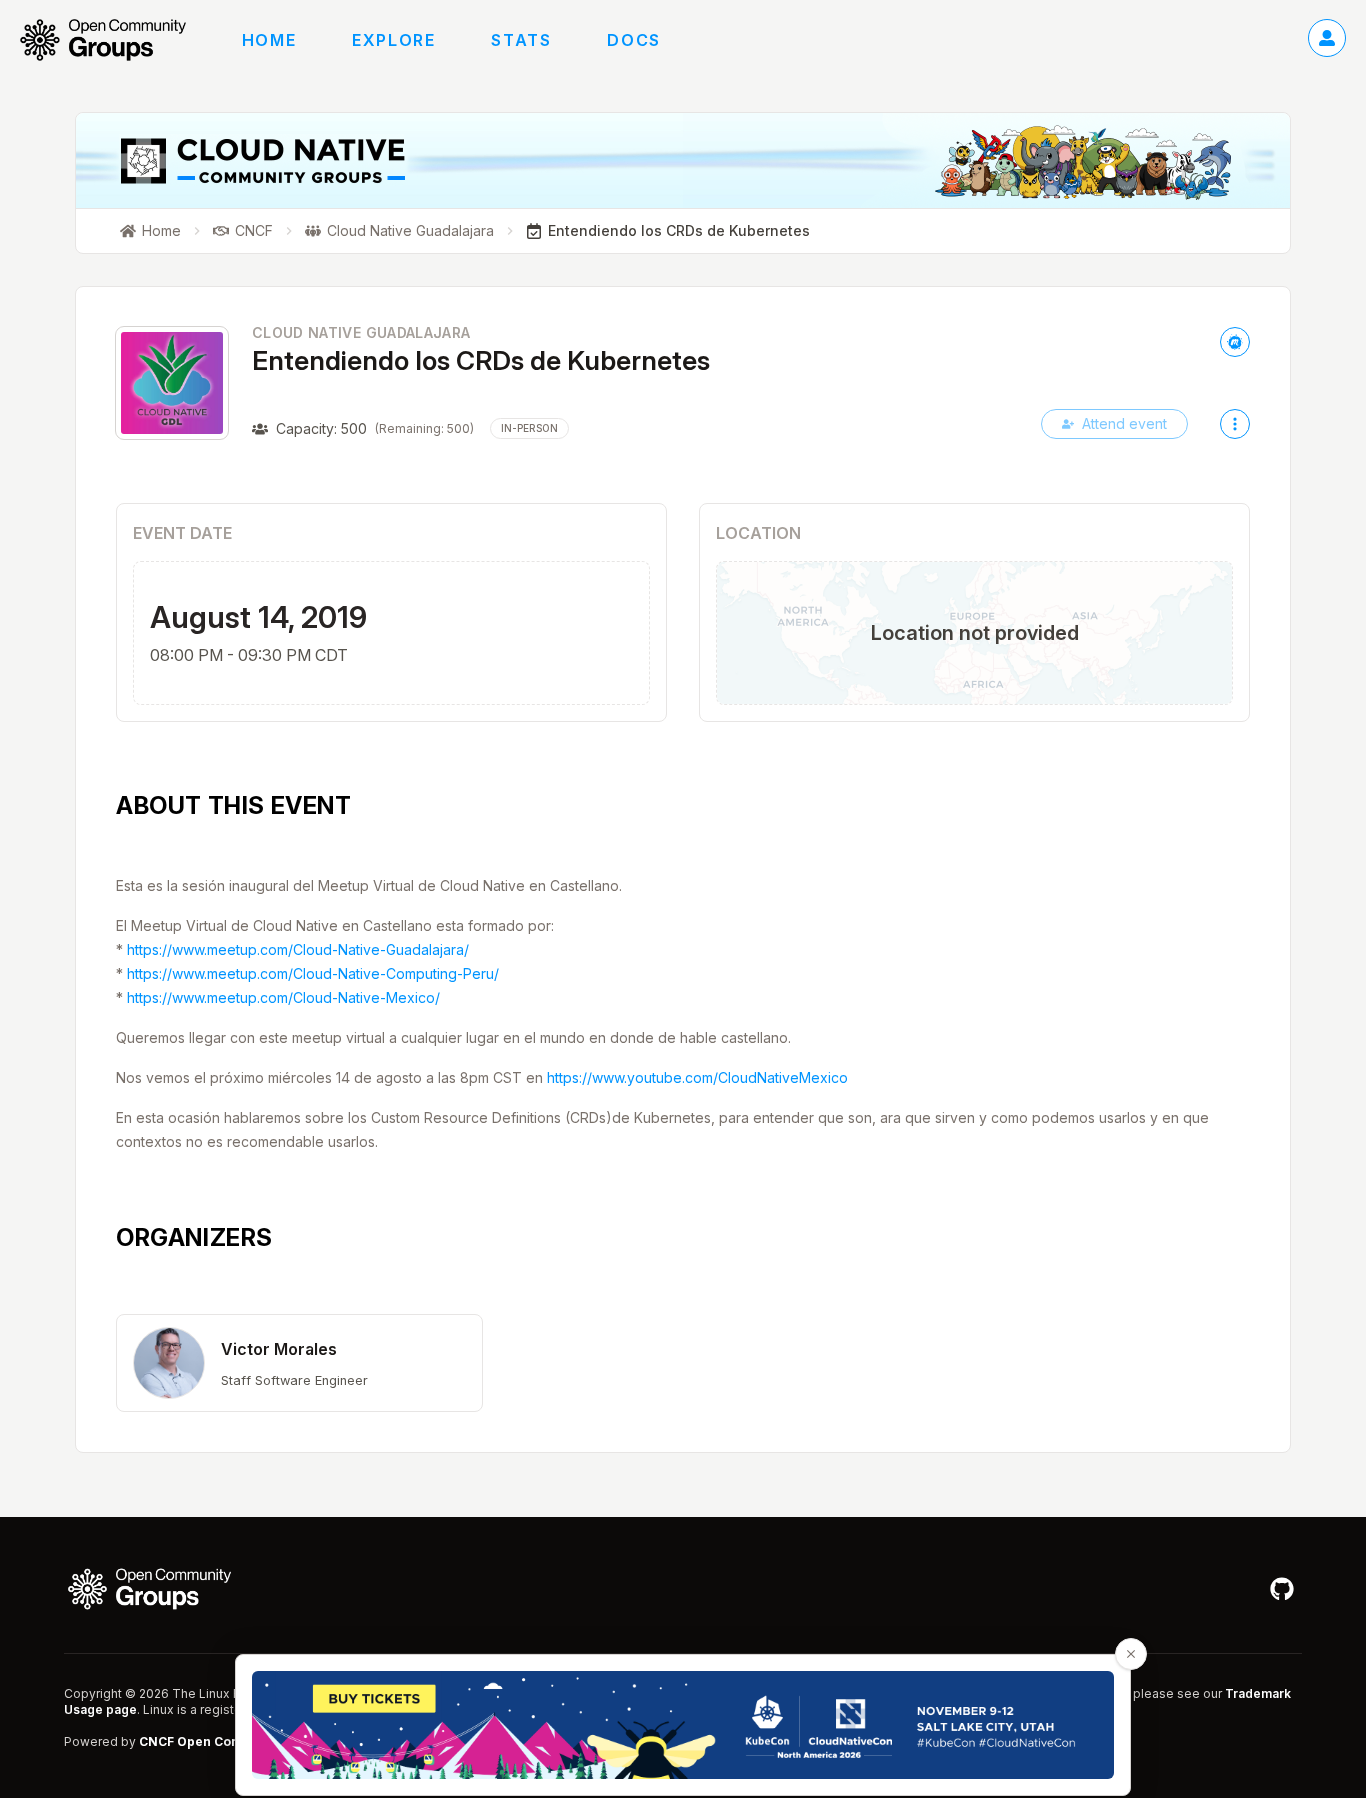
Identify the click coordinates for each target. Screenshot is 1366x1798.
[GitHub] (1282, 1589)
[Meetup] (1235, 342)
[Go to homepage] (113, 40)
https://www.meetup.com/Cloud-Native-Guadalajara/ (298, 949)
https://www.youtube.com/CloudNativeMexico (697, 1077)
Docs (633, 40)
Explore (393, 40)
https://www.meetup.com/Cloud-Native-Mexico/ (283, 997)
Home (269, 40)
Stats (521, 40)
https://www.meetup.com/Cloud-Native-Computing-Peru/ (313, 973)
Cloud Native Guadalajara (361, 332)
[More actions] (1235, 424)
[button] (299, 1363)
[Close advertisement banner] (1131, 1654)
